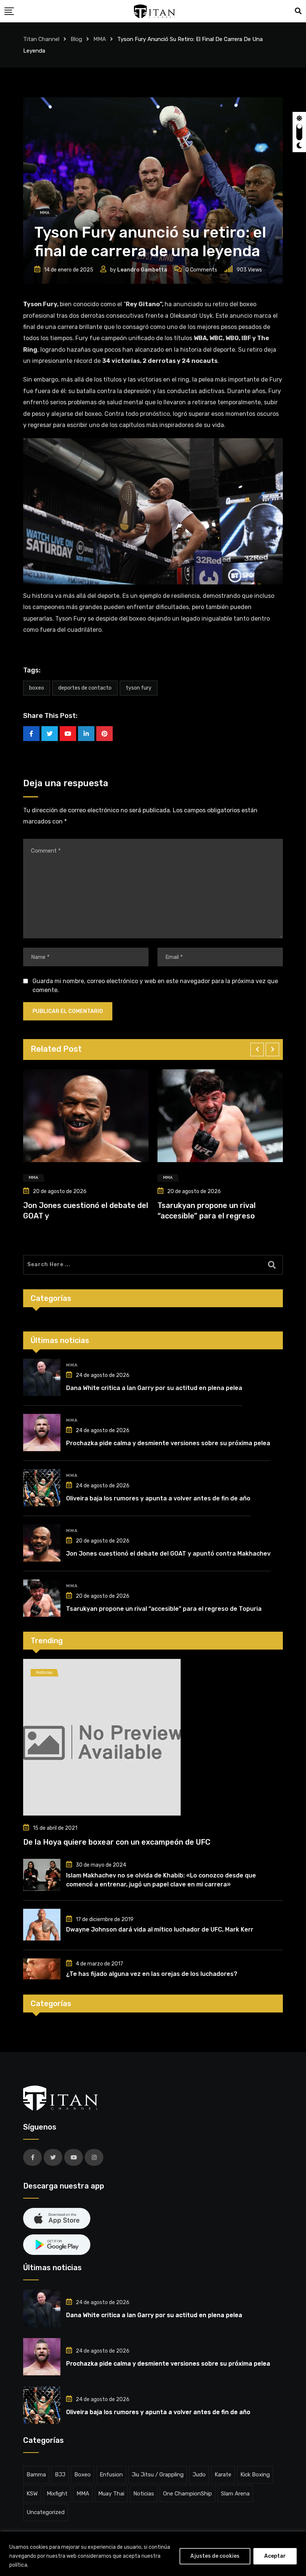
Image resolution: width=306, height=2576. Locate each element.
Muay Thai (111, 2494)
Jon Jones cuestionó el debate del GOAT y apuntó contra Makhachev (168, 1554)
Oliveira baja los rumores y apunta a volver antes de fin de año (158, 1498)
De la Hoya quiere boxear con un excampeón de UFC (117, 1842)
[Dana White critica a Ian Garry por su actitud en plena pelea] (42, 1377)
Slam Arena (235, 2494)
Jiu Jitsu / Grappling (158, 2475)
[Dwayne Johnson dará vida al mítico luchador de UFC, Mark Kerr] (42, 1925)
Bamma (36, 2475)
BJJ (60, 2475)
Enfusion (111, 2475)
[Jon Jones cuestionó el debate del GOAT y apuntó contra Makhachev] (42, 1543)
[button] (257, 1049)
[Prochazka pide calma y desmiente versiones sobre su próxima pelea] (42, 1433)
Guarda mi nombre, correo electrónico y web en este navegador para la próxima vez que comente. (155, 986)
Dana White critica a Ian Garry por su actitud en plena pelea (154, 1388)
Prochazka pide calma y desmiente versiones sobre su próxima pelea (168, 1443)
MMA (72, 1365)
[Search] (298, 11)
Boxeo (82, 2475)
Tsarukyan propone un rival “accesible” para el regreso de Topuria (164, 1609)
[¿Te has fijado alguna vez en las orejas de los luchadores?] (42, 1969)
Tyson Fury (139, 688)
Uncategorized (46, 2512)
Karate (223, 2475)
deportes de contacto (85, 688)
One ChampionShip (188, 2494)
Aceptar (275, 2556)
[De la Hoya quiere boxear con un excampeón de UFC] (153, 1737)
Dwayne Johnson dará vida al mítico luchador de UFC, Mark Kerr (160, 1929)
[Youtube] (68, 734)
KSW (32, 2494)
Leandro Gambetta (142, 270)
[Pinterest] (104, 734)
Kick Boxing (255, 2475)
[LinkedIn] (86, 734)
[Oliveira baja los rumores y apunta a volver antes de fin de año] (42, 1488)
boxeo (37, 688)
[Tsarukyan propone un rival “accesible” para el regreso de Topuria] (42, 1598)
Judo (199, 2475)
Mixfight (57, 2494)
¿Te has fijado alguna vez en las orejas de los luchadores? (152, 1974)
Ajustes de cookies (215, 2556)
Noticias (144, 2494)
